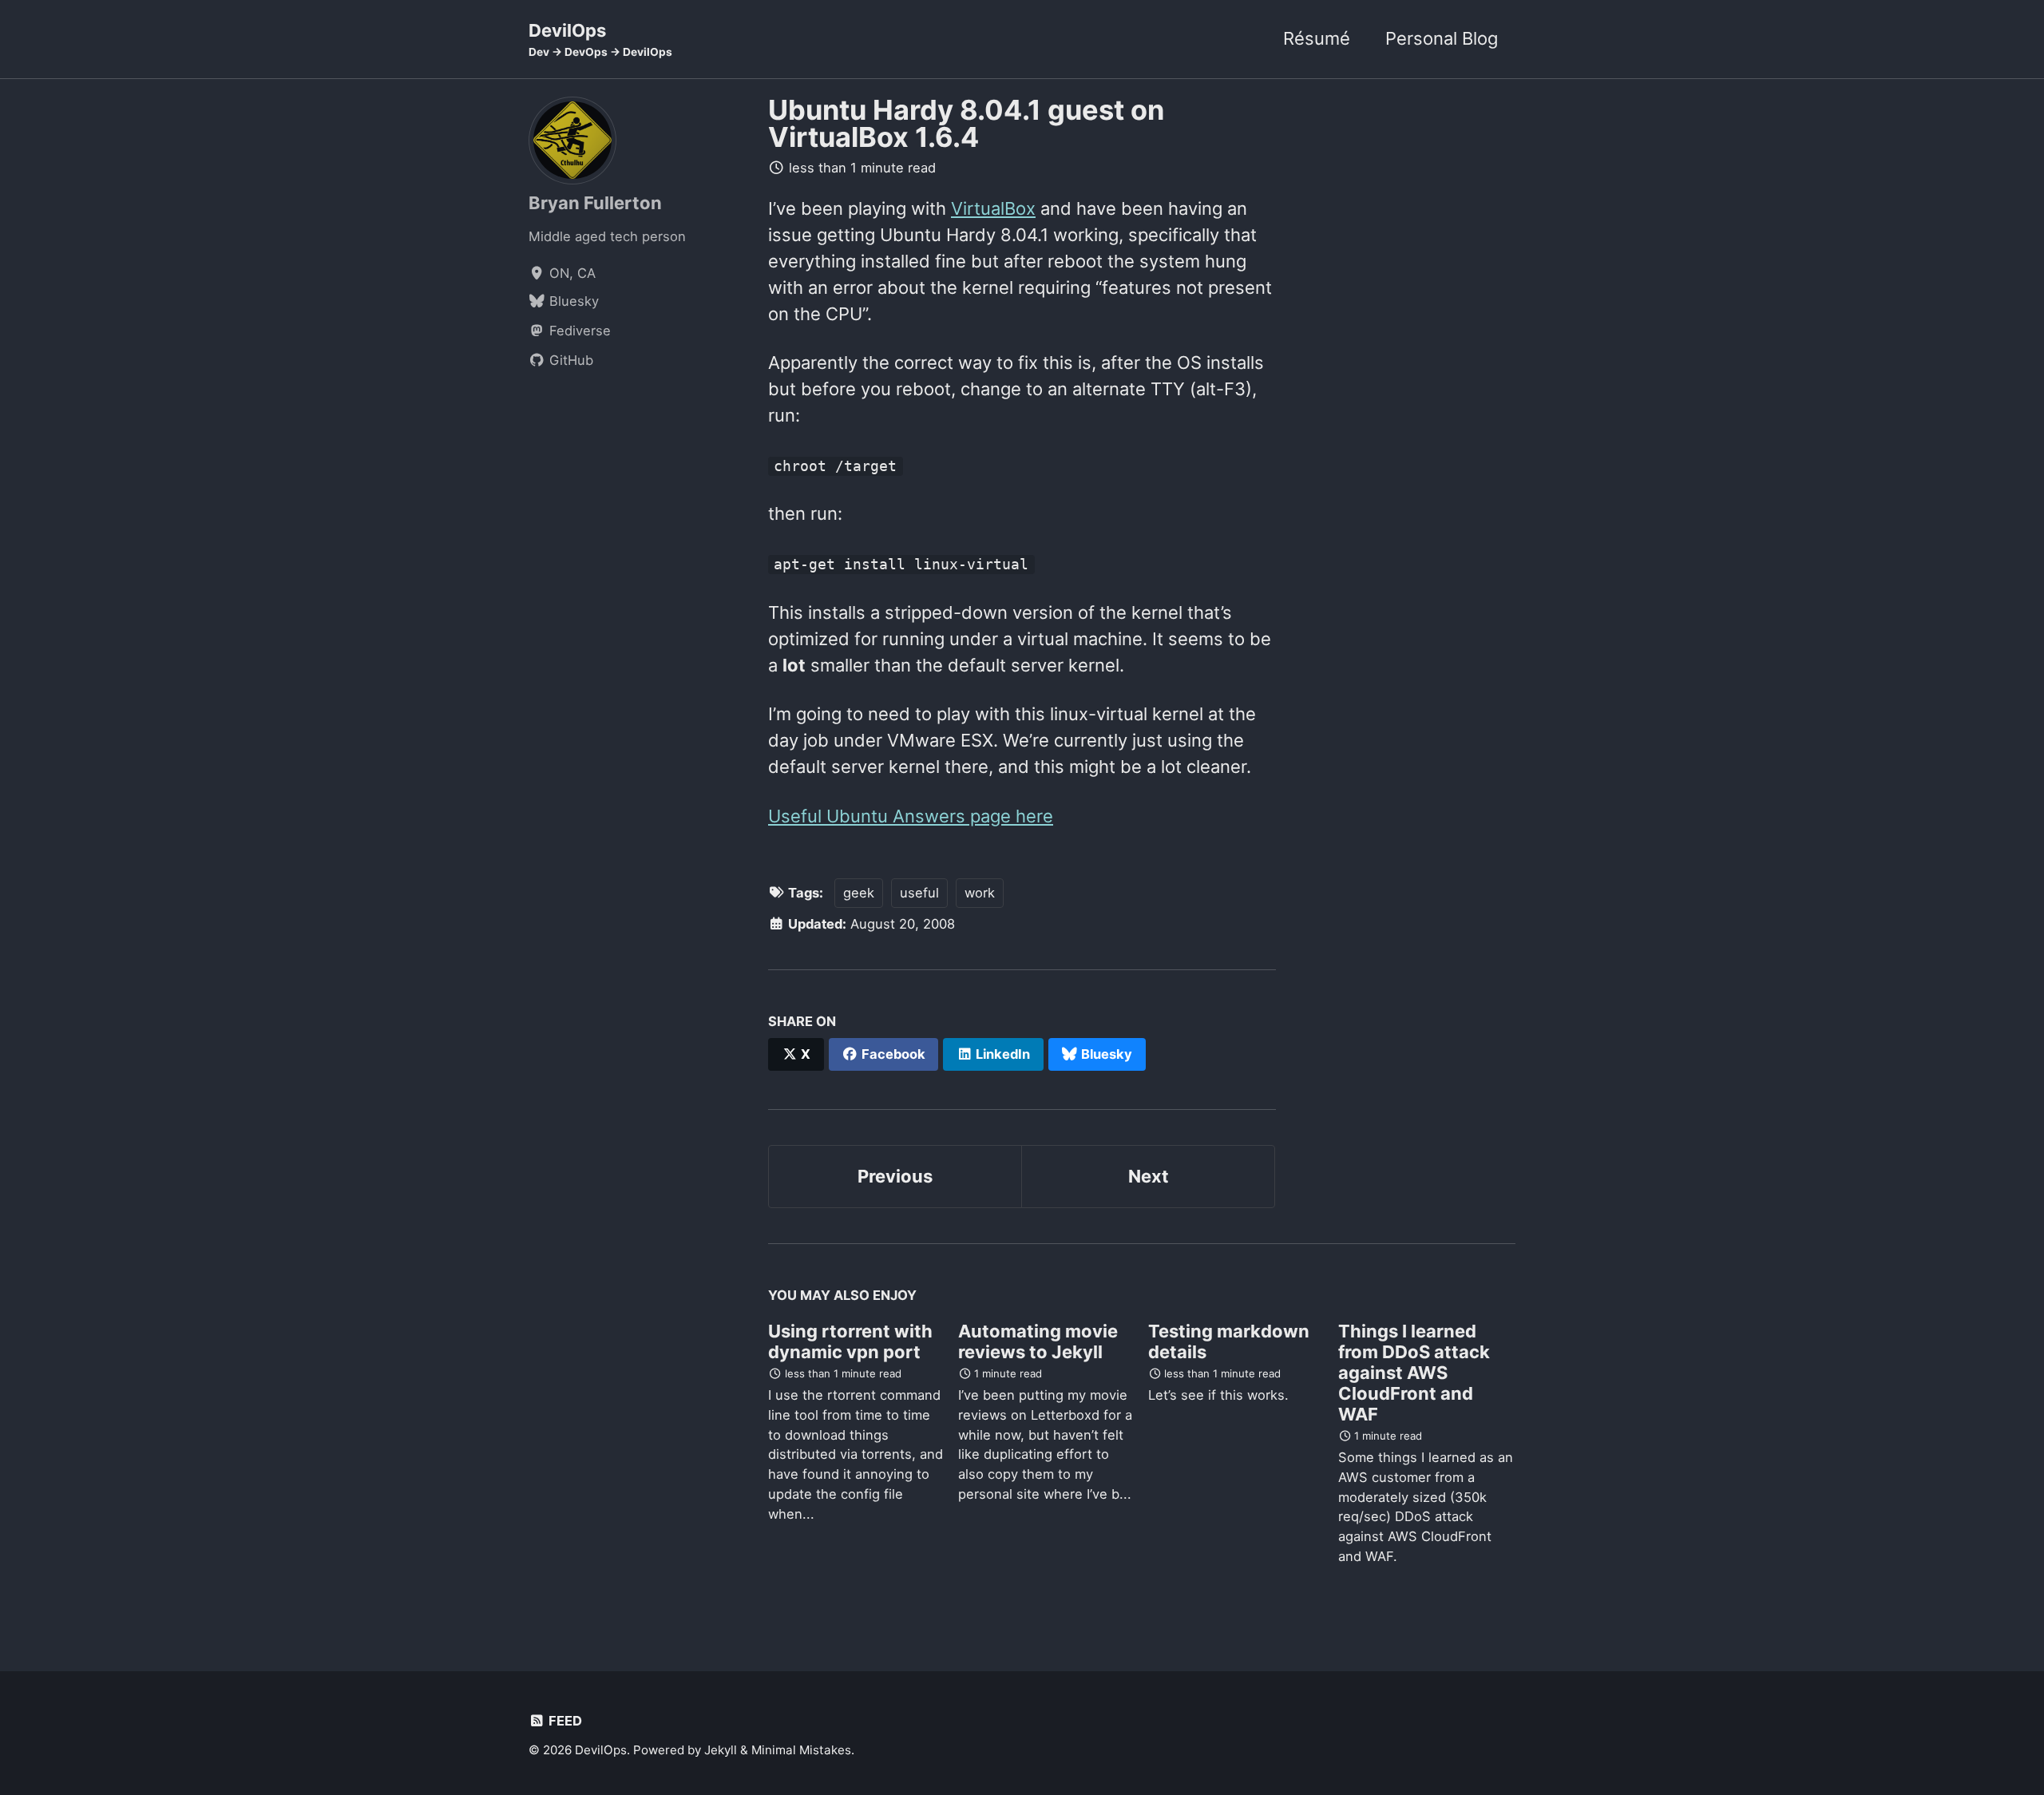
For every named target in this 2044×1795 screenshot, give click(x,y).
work (980, 893)
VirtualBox (993, 208)
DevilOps (600, 39)
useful (919, 893)
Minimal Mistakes (801, 1750)
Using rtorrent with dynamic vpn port (850, 1341)
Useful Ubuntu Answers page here (911, 816)
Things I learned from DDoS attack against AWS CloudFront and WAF (1414, 1373)
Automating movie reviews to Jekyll (1038, 1341)
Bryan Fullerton (595, 202)
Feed (564, 1721)
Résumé (1317, 38)
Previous (895, 1176)
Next (1149, 1176)
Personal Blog (1442, 38)
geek (859, 893)
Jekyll (721, 1750)
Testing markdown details (1229, 1341)
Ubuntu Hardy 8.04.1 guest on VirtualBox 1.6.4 (966, 123)
